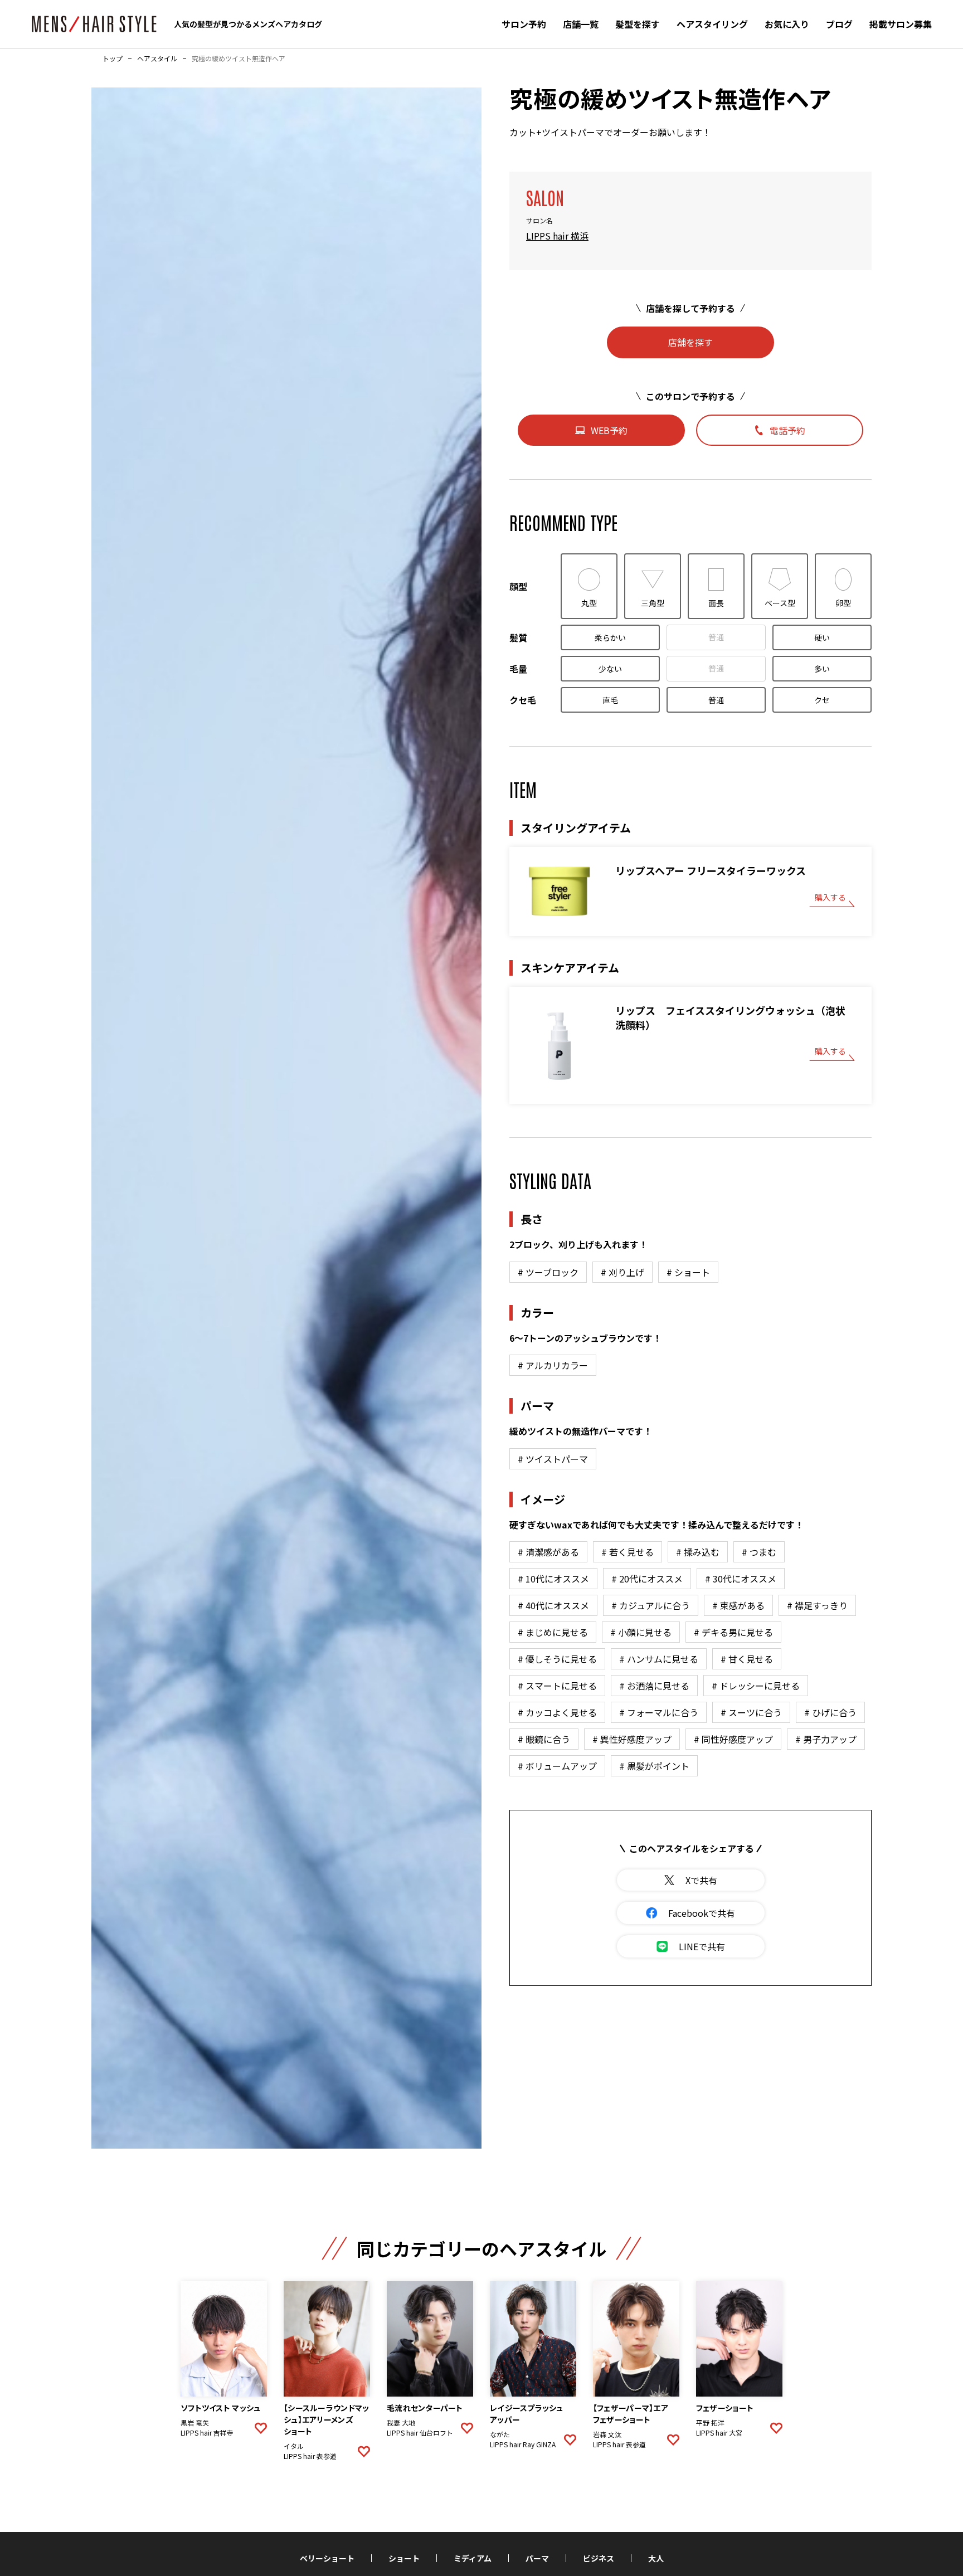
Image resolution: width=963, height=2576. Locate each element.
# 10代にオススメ (553, 1579)
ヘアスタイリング (712, 24)
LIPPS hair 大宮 (719, 2433)
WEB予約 (609, 430)
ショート (404, 2558)
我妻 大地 (401, 2423)
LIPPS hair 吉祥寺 (207, 2433)
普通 (716, 637)
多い (822, 669)
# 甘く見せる (747, 1659)
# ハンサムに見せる (659, 1659)
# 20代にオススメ (647, 1579)
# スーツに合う (751, 1712)
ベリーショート (327, 2558)
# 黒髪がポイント (654, 1766)
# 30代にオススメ (741, 1579)
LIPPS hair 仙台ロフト (420, 2433)
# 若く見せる (628, 1552)
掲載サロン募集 (901, 24)
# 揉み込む (698, 1552)
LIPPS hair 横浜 (557, 236)
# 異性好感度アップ (632, 1739)
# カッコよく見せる (557, 1712)
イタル (294, 2446)
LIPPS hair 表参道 (310, 2456)
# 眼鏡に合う (544, 1739)
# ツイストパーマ (553, 1459)
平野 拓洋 (710, 2423)
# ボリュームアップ (557, 1766)
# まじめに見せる (553, 1632)
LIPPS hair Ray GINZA (523, 2444)
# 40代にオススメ (553, 1605)
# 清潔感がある (548, 1552)
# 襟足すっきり (817, 1605)
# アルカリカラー (553, 1365)
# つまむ (759, 1552)
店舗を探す (690, 342)
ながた (500, 2434)
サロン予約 (524, 24)
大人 (656, 2558)
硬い (822, 637)
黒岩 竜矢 (195, 2423)
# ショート (688, 1272)
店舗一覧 (581, 24)
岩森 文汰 (607, 2434)
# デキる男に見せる (733, 1632)
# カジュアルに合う (651, 1605)
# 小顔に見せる (641, 1632)
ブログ (839, 24)
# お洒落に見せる (654, 1686)
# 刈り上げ (622, 1272)
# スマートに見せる (557, 1686)
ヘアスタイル (157, 59)
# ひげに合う (830, 1712)
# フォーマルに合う (659, 1712)
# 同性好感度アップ (733, 1739)
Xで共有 (701, 1880)
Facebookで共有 (702, 1913)
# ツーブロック (548, 1272)
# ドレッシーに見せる (756, 1686)
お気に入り (787, 24)
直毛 (610, 700)
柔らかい (610, 637)
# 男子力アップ (826, 1739)
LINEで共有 (702, 1946)
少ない (610, 669)
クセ (822, 700)
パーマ (537, 2558)
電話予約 (787, 430)
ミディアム (473, 2558)
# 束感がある (738, 1605)
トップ (113, 59)
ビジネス (599, 2558)
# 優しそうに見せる (557, 1659)
